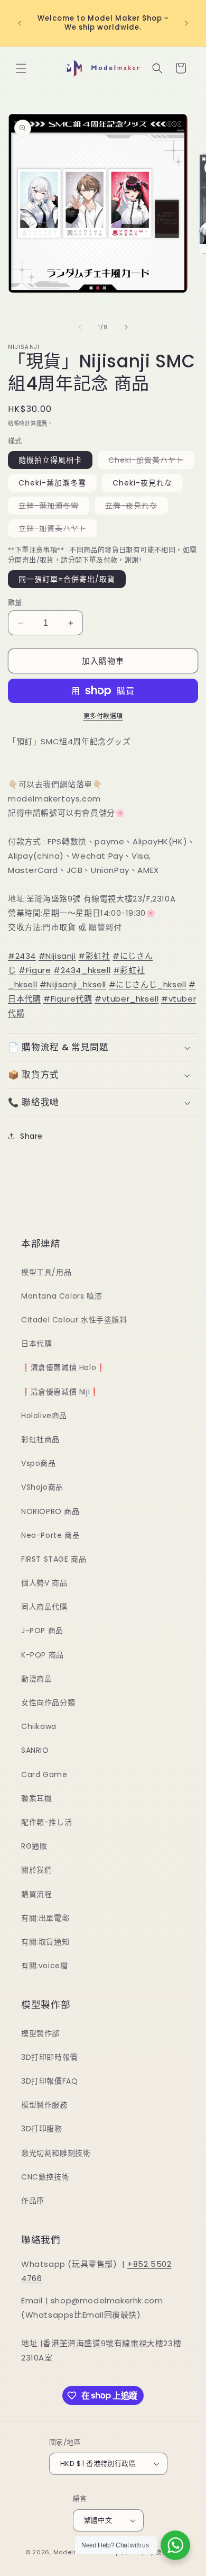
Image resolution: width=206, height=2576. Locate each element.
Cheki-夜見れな (142, 483)
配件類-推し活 (46, 1822)
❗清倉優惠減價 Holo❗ (63, 1367)
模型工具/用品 (46, 1272)
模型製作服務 (44, 2105)
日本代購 (36, 1344)
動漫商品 (36, 1679)
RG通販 (34, 1846)
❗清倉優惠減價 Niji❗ (60, 1392)
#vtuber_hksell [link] (127, 999)
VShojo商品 (42, 1487)
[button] (21, 68)
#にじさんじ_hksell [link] (148, 984)
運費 (42, 423)
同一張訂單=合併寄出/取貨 (67, 579)
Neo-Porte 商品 (50, 1535)
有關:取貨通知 (45, 1942)
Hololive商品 (44, 1416)
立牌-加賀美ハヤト (56, 530)
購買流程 (36, 1894)
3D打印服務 (42, 2129)
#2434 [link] (22, 956)
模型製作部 (40, 2033)
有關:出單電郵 (45, 1918)
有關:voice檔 (44, 1966)
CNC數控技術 (45, 2177)
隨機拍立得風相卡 (50, 460)
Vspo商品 (39, 1463)
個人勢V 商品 (44, 1583)
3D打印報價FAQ (49, 2081)
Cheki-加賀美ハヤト (150, 462)
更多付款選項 (103, 716)
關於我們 (36, 1870)
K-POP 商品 (43, 1655)
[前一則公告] (20, 23)
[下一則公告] (186, 23)
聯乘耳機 (36, 1798)
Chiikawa (39, 1726)
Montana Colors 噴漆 (62, 1296)
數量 (15, 602)
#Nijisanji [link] (57, 956)
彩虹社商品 (40, 1439)
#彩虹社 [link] (94, 956)
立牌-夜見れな (135, 507)
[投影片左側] (80, 327)
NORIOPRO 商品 (50, 1511)
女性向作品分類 (48, 1703)
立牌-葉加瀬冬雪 (52, 507)
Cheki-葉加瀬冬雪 (52, 483)
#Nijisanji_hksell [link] (73, 984)
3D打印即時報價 (49, 2057)
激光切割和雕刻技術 (56, 2153)
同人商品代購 (44, 1607)
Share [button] (31, 1136)
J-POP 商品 (42, 1631)
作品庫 (33, 2201)
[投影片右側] (126, 327)
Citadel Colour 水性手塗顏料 (74, 1320)
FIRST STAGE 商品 (54, 1559)
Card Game (44, 1775)
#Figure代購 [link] (68, 999)
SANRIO (35, 1750)
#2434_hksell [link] (82, 970)
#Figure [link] (35, 970)
